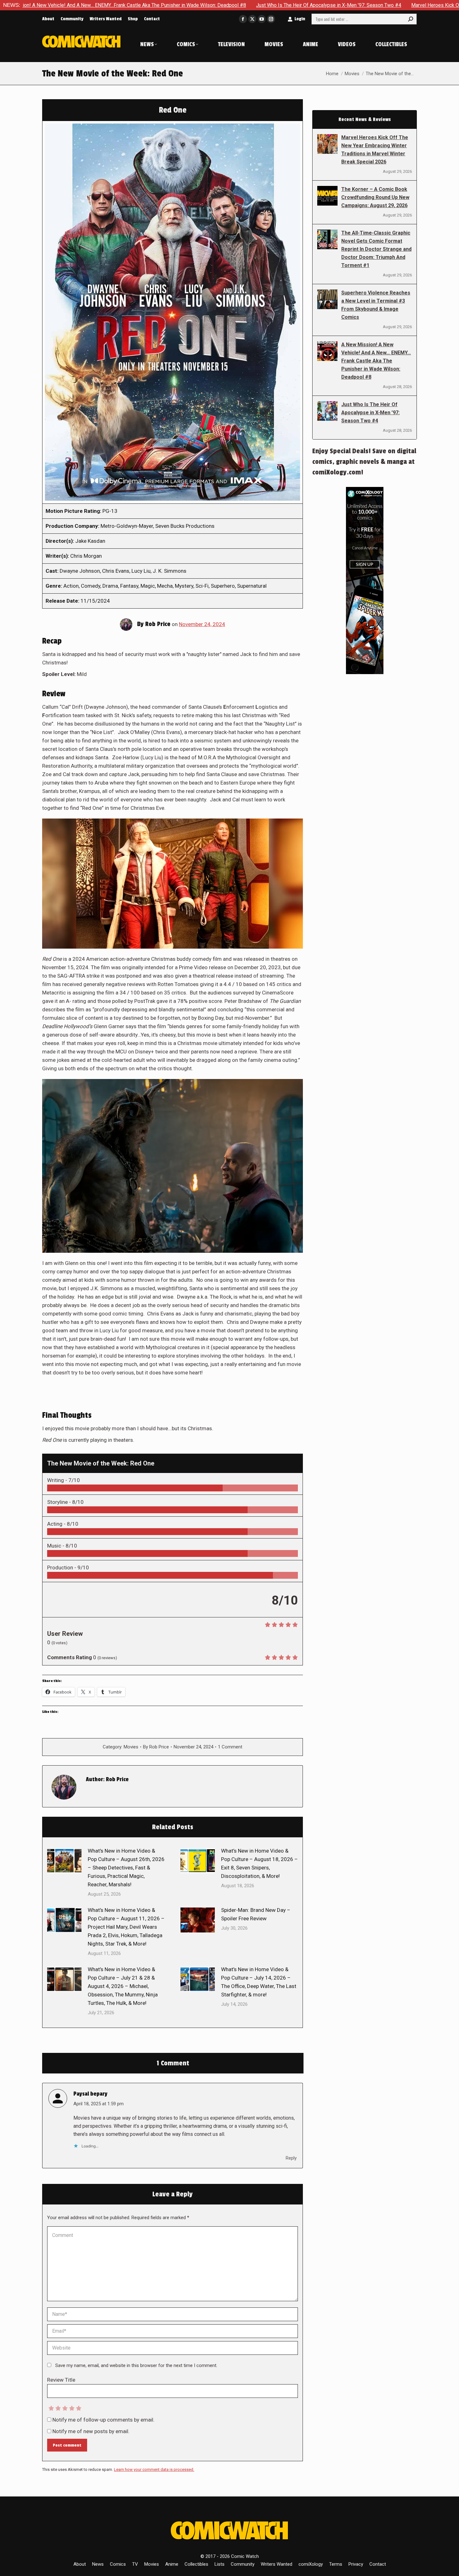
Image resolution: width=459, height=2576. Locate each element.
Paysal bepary (90, 2094)
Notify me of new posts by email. (91, 2431)
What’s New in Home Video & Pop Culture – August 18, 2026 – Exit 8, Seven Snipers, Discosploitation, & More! (259, 1863)
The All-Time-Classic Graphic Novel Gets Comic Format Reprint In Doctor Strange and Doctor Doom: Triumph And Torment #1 (376, 249)
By (156, 1747)
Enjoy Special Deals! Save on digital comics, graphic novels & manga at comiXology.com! (364, 462)
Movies (131, 1747)
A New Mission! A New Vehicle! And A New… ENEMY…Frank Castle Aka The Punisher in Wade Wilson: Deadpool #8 (376, 361)
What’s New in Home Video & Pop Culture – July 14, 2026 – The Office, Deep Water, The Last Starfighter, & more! (259, 1982)
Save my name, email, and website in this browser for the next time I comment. (136, 2365)
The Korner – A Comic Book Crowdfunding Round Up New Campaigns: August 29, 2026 (375, 197)
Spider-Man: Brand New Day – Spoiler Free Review (256, 1914)
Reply (291, 2158)
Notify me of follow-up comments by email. (104, 2420)
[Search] (411, 19)
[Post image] (64, 1861)
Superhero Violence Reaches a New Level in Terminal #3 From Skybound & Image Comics (376, 305)
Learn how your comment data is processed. (154, 2469)
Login (300, 19)
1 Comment (230, 1747)
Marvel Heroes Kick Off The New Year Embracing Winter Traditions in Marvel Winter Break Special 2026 (375, 150)
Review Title (61, 2380)
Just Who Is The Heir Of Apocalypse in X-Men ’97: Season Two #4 (187, 5)
